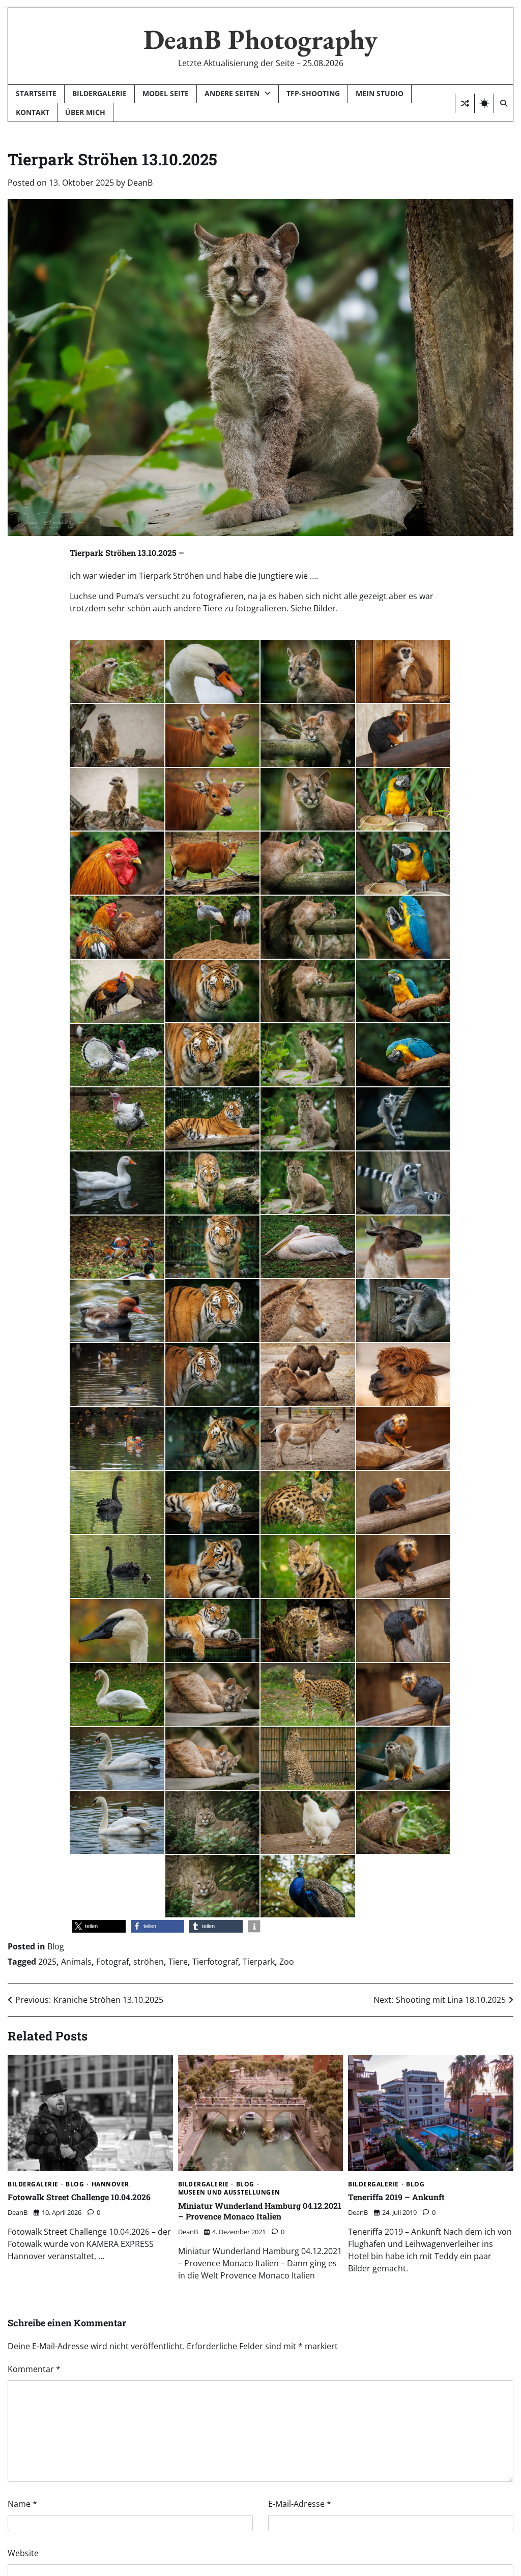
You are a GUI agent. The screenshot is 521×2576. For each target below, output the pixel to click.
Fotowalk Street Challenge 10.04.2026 (79, 2197)
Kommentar (34, 2369)
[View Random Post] (465, 103)
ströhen (149, 1962)
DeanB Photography (260, 39)
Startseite (36, 93)
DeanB (140, 183)
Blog (56, 1946)
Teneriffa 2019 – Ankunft (396, 2197)
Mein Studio (380, 93)
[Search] (503, 103)
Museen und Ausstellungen (229, 2193)
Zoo (287, 1962)
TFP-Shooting (313, 93)
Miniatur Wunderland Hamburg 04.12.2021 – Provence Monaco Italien (260, 2211)
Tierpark (259, 1962)
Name (22, 2504)
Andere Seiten (232, 93)
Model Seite (166, 93)
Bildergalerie (99, 93)
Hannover (110, 2184)
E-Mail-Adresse (300, 2504)
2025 (47, 1962)
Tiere (178, 1962)
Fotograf (112, 1962)
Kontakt (33, 112)
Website (23, 2553)
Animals (76, 1962)
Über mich (85, 112)
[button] (99, 1926)
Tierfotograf (215, 1962)
